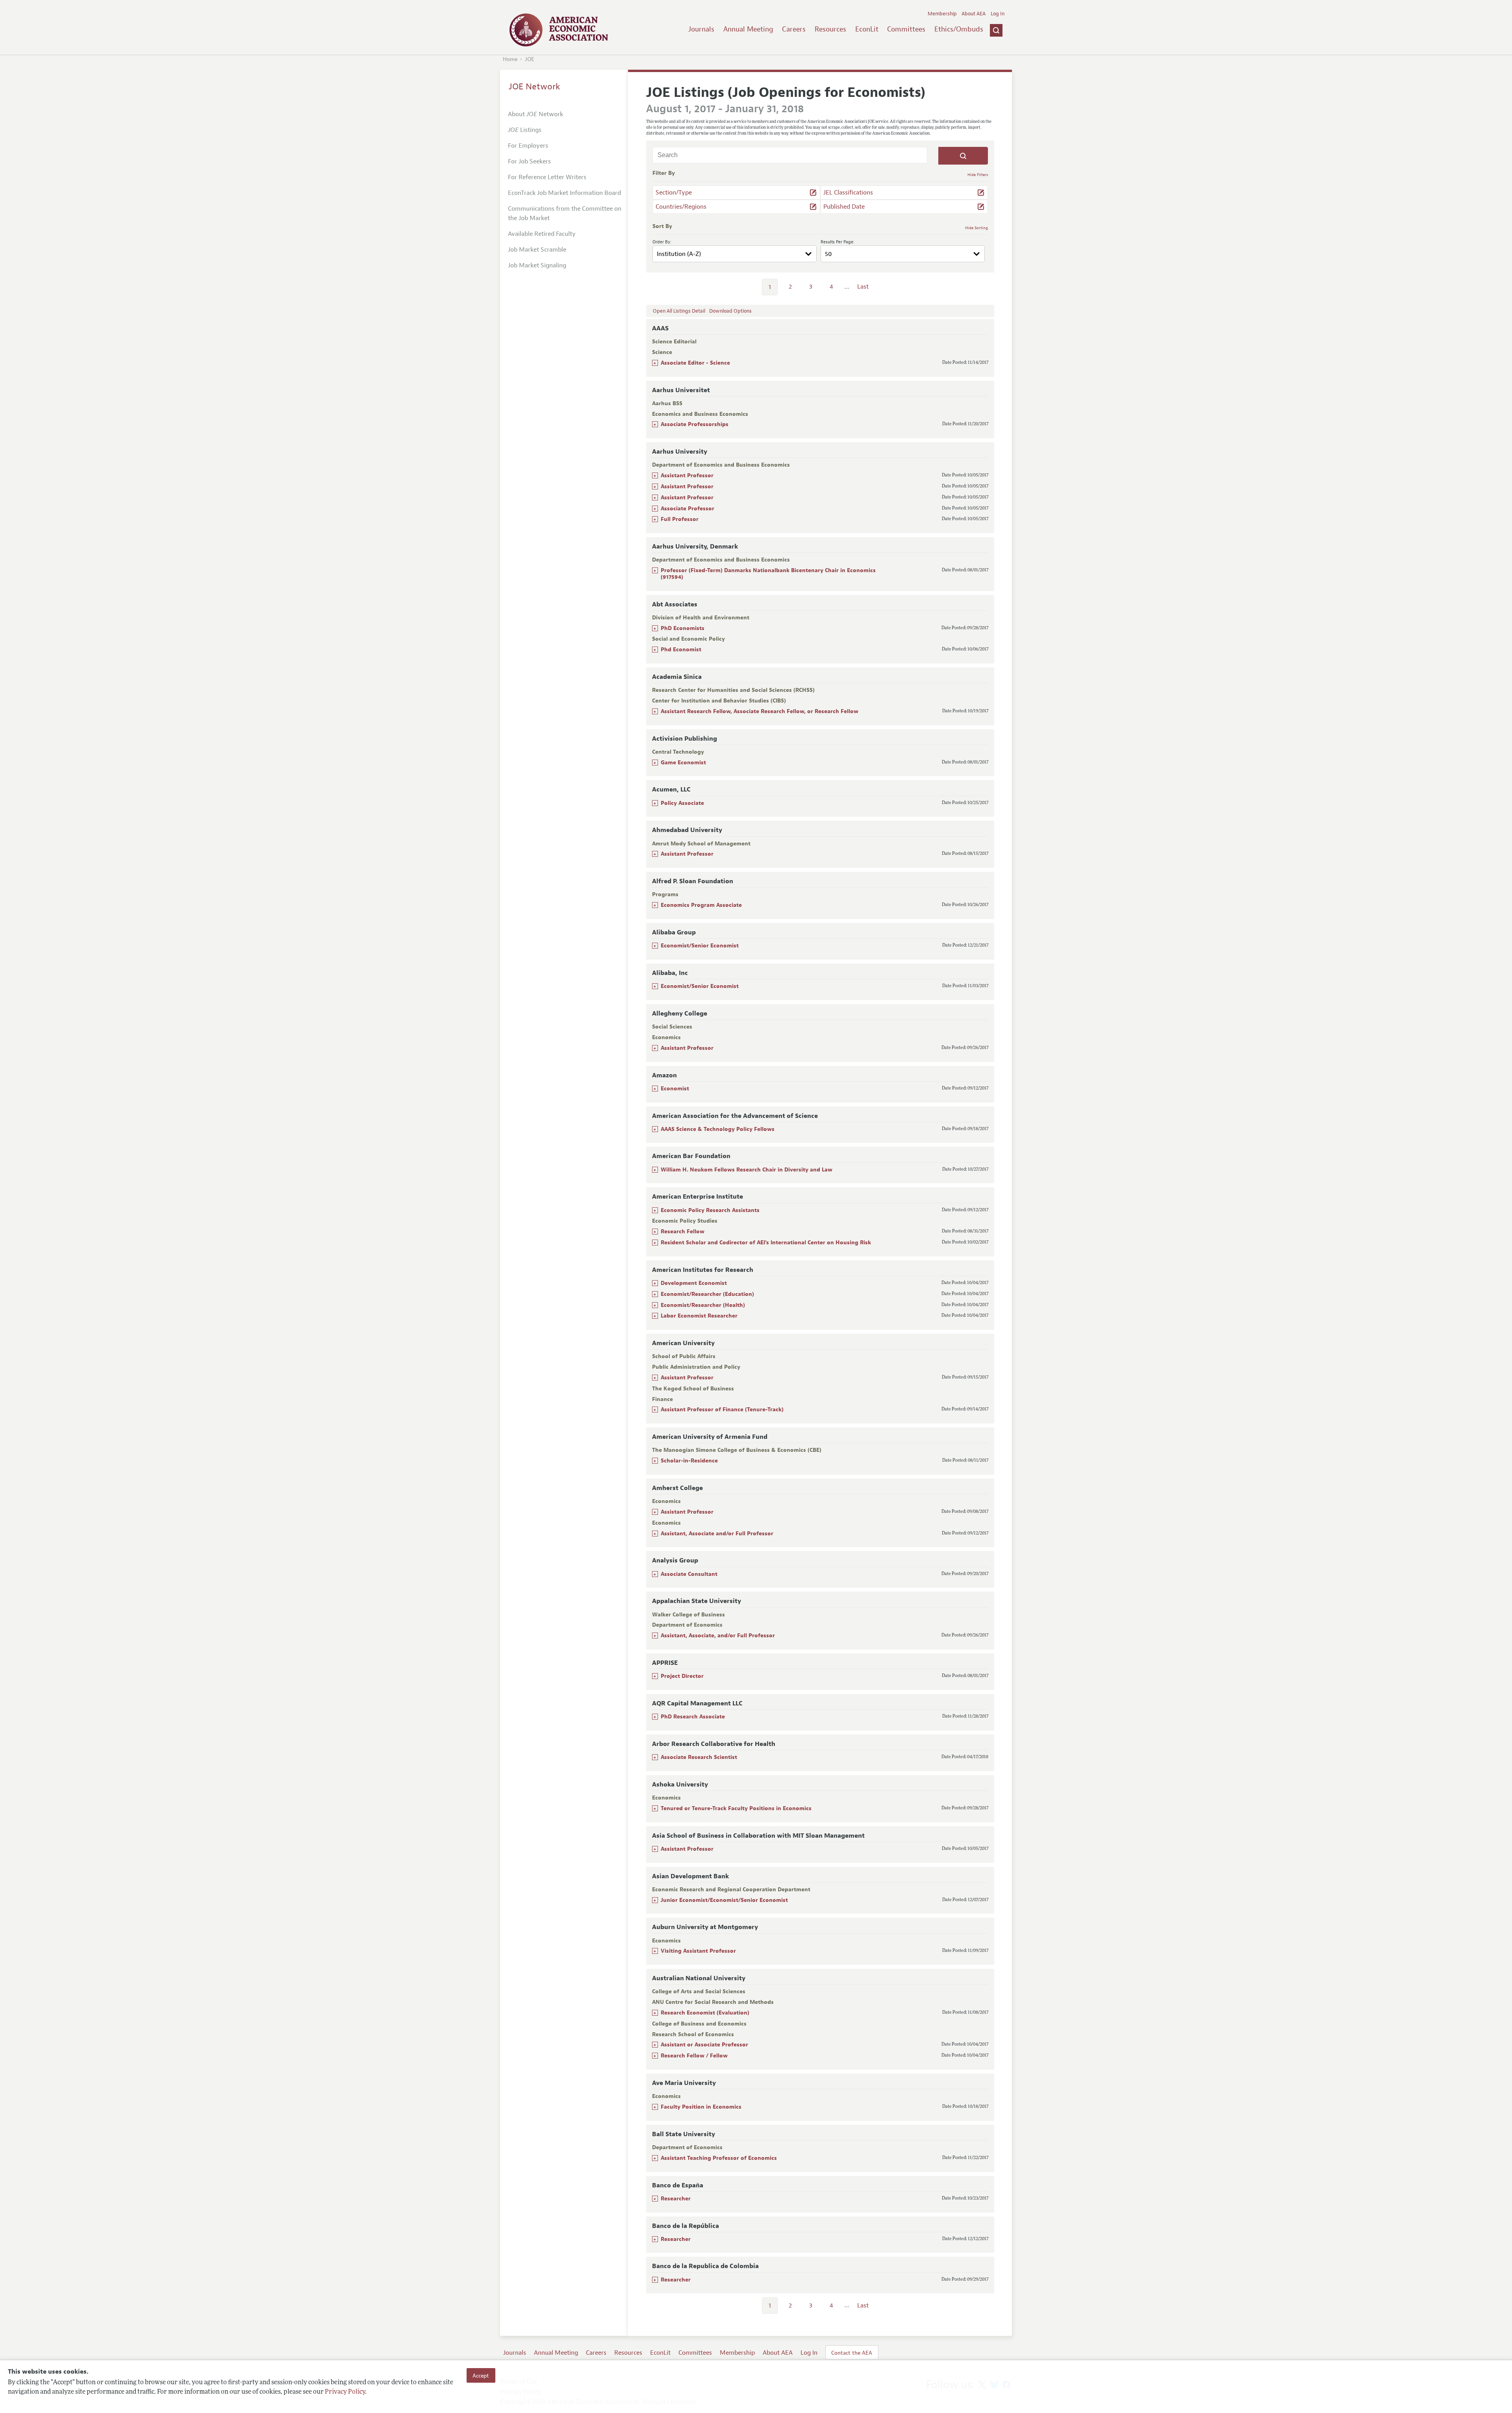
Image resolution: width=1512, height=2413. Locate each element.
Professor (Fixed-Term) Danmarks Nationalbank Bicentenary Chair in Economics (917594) (768, 574)
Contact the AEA (852, 2353)
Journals (701, 29)
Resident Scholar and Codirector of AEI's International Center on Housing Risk (766, 1243)
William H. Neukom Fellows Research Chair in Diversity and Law (747, 1170)
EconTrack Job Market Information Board (564, 193)
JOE (530, 59)
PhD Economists (683, 628)
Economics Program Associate (701, 905)
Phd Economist (681, 650)
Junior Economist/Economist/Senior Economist (724, 1900)
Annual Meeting (748, 29)
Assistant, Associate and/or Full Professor (717, 1534)
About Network (535, 114)
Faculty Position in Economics (701, 2107)
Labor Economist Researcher (699, 1316)
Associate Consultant (689, 1574)
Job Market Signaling (537, 265)
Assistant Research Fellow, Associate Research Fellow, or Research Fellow (760, 711)
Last (863, 287)
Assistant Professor (687, 475)
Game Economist (683, 763)
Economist (675, 1089)
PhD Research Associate (693, 1717)
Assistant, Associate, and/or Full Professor (718, 1636)
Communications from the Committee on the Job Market (565, 213)
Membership (942, 14)
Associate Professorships (695, 424)
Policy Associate (682, 803)
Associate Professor (687, 509)
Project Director (682, 1676)
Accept (481, 2375)
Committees (906, 29)
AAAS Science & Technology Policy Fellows (718, 1129)
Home (510, 59)
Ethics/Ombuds (959, 29)
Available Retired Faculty (542, 234)
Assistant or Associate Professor (704, 2045)
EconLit (867, 29)
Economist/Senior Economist (700, 946)
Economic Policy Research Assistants (710, 1210)
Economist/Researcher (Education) (707, 1294)
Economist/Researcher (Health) (703, 1305)
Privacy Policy (345, 2392)
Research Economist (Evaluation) (705, 2013)
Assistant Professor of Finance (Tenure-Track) (722, 1409)
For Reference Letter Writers (547, 177)
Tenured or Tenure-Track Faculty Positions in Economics (736, 1808)
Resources (830, 29)
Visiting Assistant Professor (698, 1951)
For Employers (528, 146)
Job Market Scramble (537, 250)
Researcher (676, 2199)
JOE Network (535, 87)
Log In (998, 14)
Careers (794, 29)
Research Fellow (683, 1232)
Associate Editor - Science (695, 363)
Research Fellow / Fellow (694, 2056)
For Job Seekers (529, 161)
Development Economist (694, 1283)
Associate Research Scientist (699, 1757)
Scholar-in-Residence (689, 1461)
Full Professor (680, 519)
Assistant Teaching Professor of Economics (719, 2158)
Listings (525, 130)
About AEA (974, 14)
